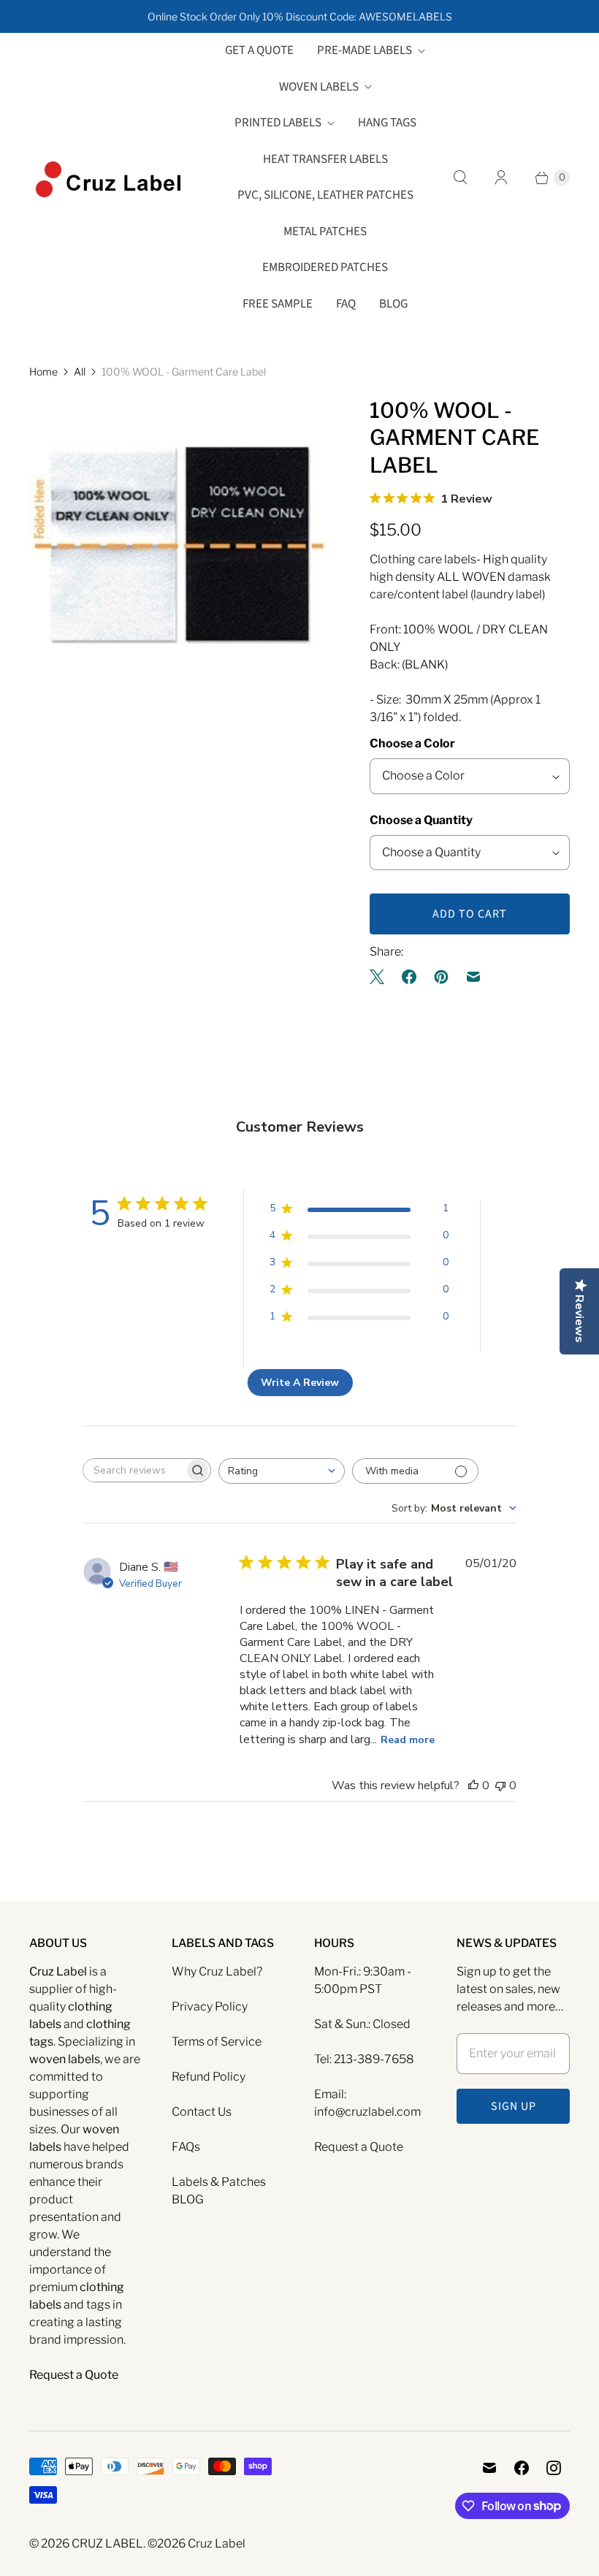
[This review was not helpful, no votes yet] (500, 1786)
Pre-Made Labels (365, 50)
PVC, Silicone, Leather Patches (325, 195)
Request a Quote (359, 2147)
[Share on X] (381, 977)
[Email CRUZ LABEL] (489, 2468)
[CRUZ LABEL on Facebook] (522, 2468)
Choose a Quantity (421, 820)
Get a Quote (259, 50)
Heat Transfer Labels (325, 159)
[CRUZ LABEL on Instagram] (554, 2468)
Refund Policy (209, 2077)
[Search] (460, 178)
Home (43, 371)
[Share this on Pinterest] (441, 977)
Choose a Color (412, 743)
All (80, 371)
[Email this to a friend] (473, 977)
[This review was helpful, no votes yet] (473, 1786)
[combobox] (282, 1471)
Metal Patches (325, 232)
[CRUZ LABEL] (110, 178)
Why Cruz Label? (217, 1971)
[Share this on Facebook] (409, 977)
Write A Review (300, 1383)
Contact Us (202, 2112)
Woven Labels (319, 87)
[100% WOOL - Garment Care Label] (179, 546)
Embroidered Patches (325, 267)
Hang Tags (387, 123)
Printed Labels (278, 123)
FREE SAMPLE (278, 304)
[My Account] (501, 178)
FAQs (186, 2147)
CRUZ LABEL (107, 2543)
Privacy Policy (210, 2007)
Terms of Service (217, 2042)
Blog (393, 304)
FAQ (346, 304)
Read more (408, 1740)
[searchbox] (134, 1470)
